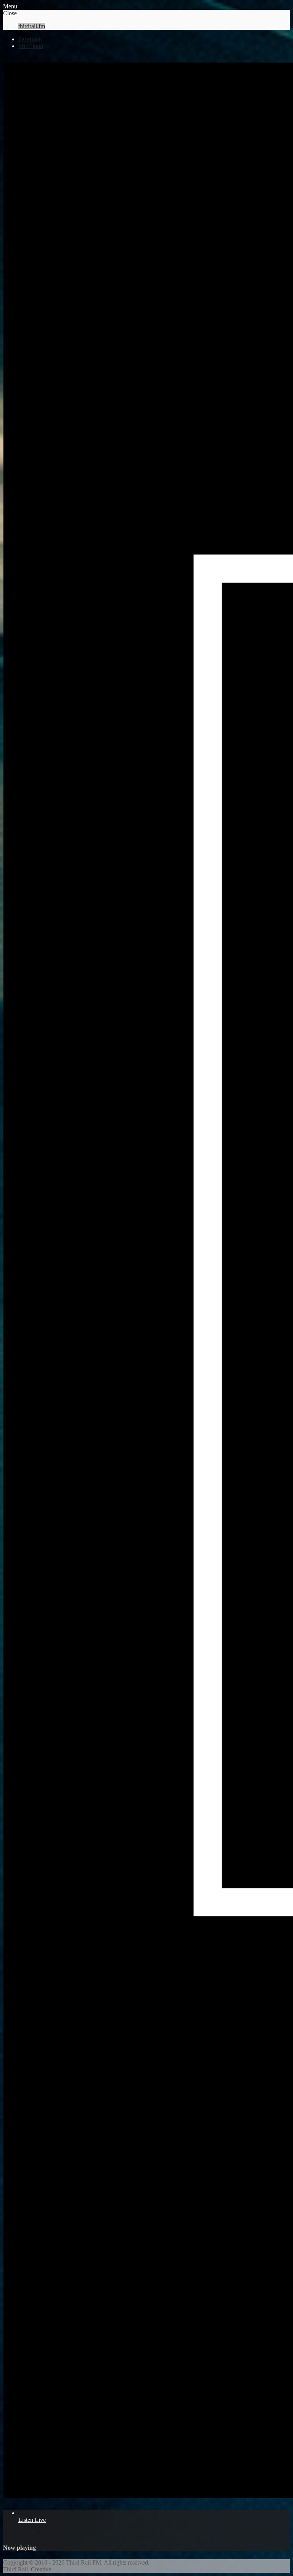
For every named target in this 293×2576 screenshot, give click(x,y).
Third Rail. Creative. (28, 2569)
